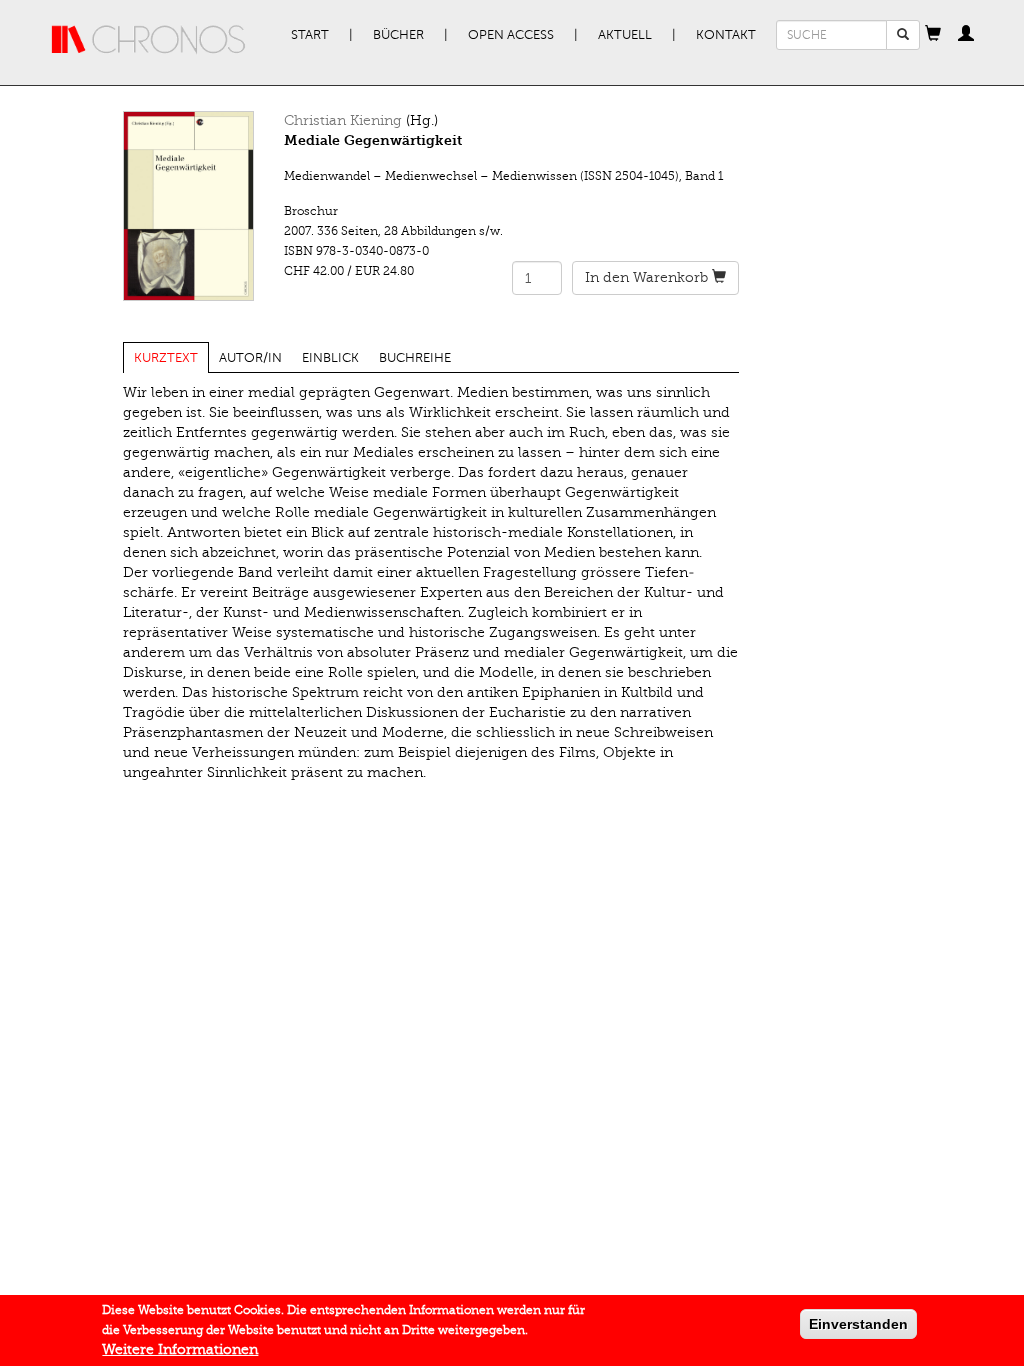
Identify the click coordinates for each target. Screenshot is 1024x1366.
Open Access (511, 35)
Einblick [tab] (330, 358)
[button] (933, 35)
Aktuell (625, 35)
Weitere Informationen (180, 1349)
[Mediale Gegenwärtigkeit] (189, 206)
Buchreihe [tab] (415, 358)
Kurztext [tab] (166, 358)
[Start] (149, 40)
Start (310, 35)
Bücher (398, 35)
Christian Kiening (343, 120)
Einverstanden (858, 1324)
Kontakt (726, 35)
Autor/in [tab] (250, 358)
